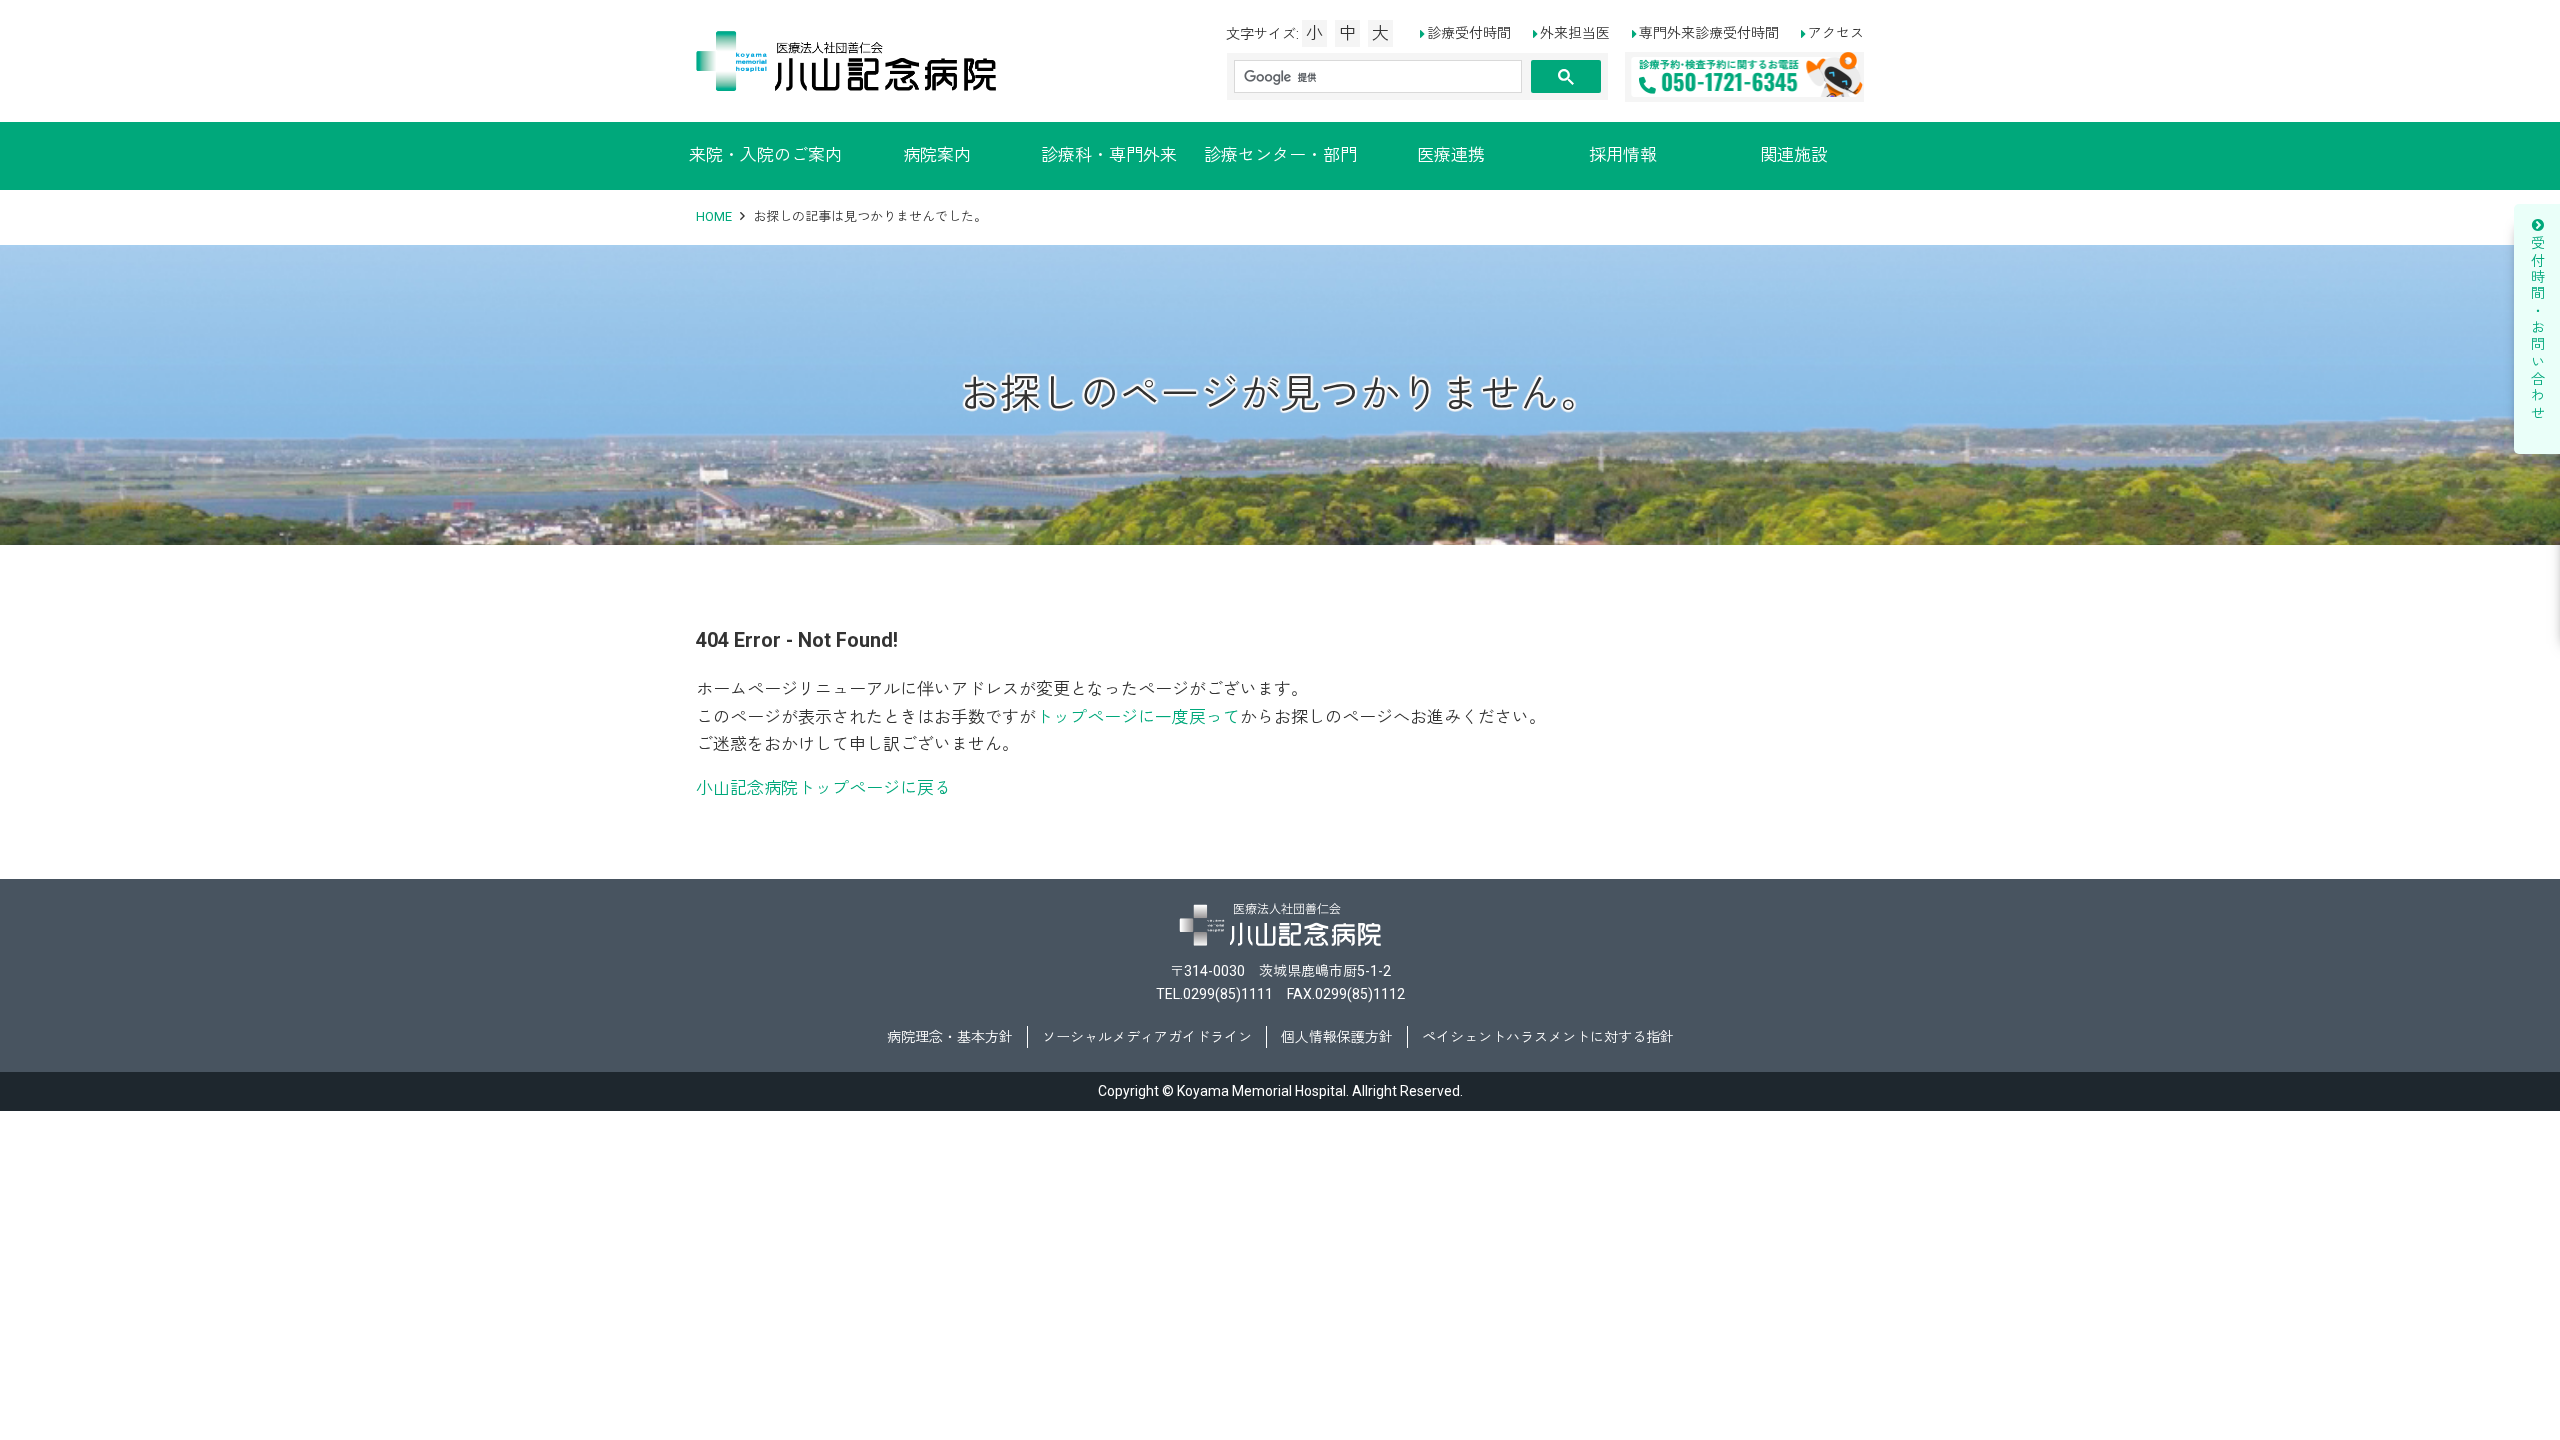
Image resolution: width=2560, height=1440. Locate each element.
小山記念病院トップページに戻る (823, 788)
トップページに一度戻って (1138, 717)
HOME (714, 216)
